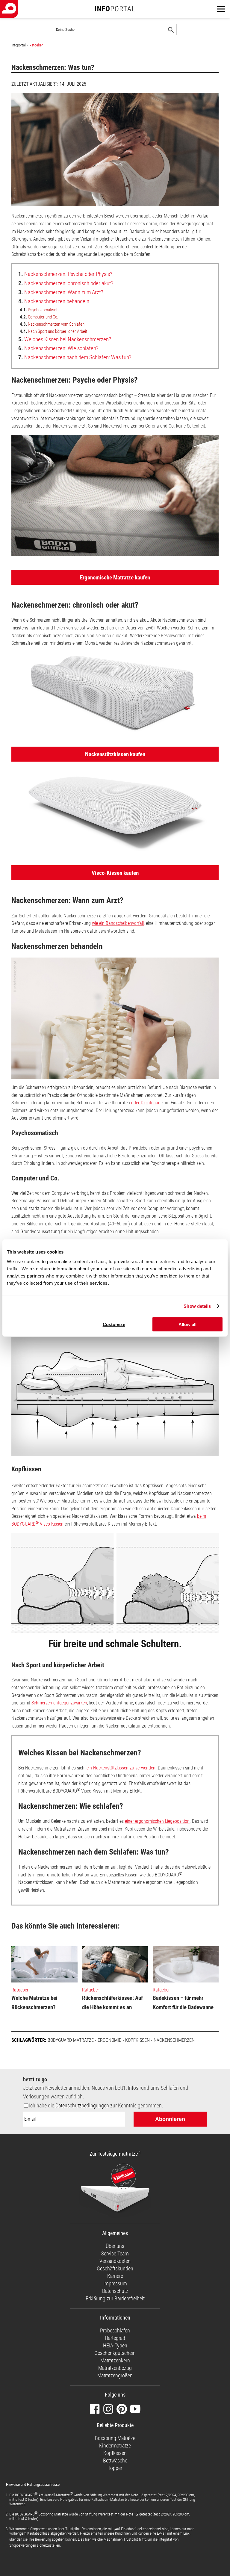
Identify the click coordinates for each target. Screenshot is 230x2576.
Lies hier (84, 2539)
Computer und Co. (39, 317)
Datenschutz (115, 2291)
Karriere (115, 2276)
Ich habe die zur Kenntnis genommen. (96, 2105)
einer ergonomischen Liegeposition (157, 1821)
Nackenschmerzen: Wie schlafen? (58, 348)
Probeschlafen (115, 2330)
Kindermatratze (115, 2446)
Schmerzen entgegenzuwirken (59, 1703)
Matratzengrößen (115, 2375)
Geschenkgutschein (115, 2353)
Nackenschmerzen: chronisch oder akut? (66, 283)
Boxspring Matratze (115, 2438)
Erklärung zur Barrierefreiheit (115, 2298)
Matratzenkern (115, 2360)
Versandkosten (115, 2261)
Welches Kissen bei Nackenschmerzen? (65, 339)
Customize (114, 1324)
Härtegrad (115, 2338)
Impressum (115, 2283)
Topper (115, 2468)
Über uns (115, 2246)
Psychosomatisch (39, 310)
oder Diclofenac (146, 1103)
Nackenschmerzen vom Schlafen (52, 324)
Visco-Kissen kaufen (115, 873)
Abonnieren (170, 2119)
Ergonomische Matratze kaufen (115, 577)
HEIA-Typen (115, 2345)
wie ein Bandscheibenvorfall (118, 923)
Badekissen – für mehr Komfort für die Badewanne (183, 2003)
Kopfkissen (137, 2040)
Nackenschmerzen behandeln (54, 301)
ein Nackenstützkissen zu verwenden (121, 1768)
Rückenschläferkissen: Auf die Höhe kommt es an (112, 2003)
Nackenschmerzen (174, 2040)
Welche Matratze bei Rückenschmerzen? (34, 2003)
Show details (197, 1306)
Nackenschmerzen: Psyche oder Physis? (65, 274)
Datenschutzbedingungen (82, 2105)
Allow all (187, 1324)
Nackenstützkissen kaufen (115, 754)
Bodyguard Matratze (71, 2040)
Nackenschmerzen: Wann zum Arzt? (61, 292)
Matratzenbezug (115, 2368)
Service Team (115, 2253)
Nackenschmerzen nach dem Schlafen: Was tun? (75, 357)
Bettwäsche (115, 2461)
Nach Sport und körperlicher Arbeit (53, 331)
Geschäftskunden (115, 2268)
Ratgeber (36, 45)
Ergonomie (109, 2040)
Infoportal (19, 45)
